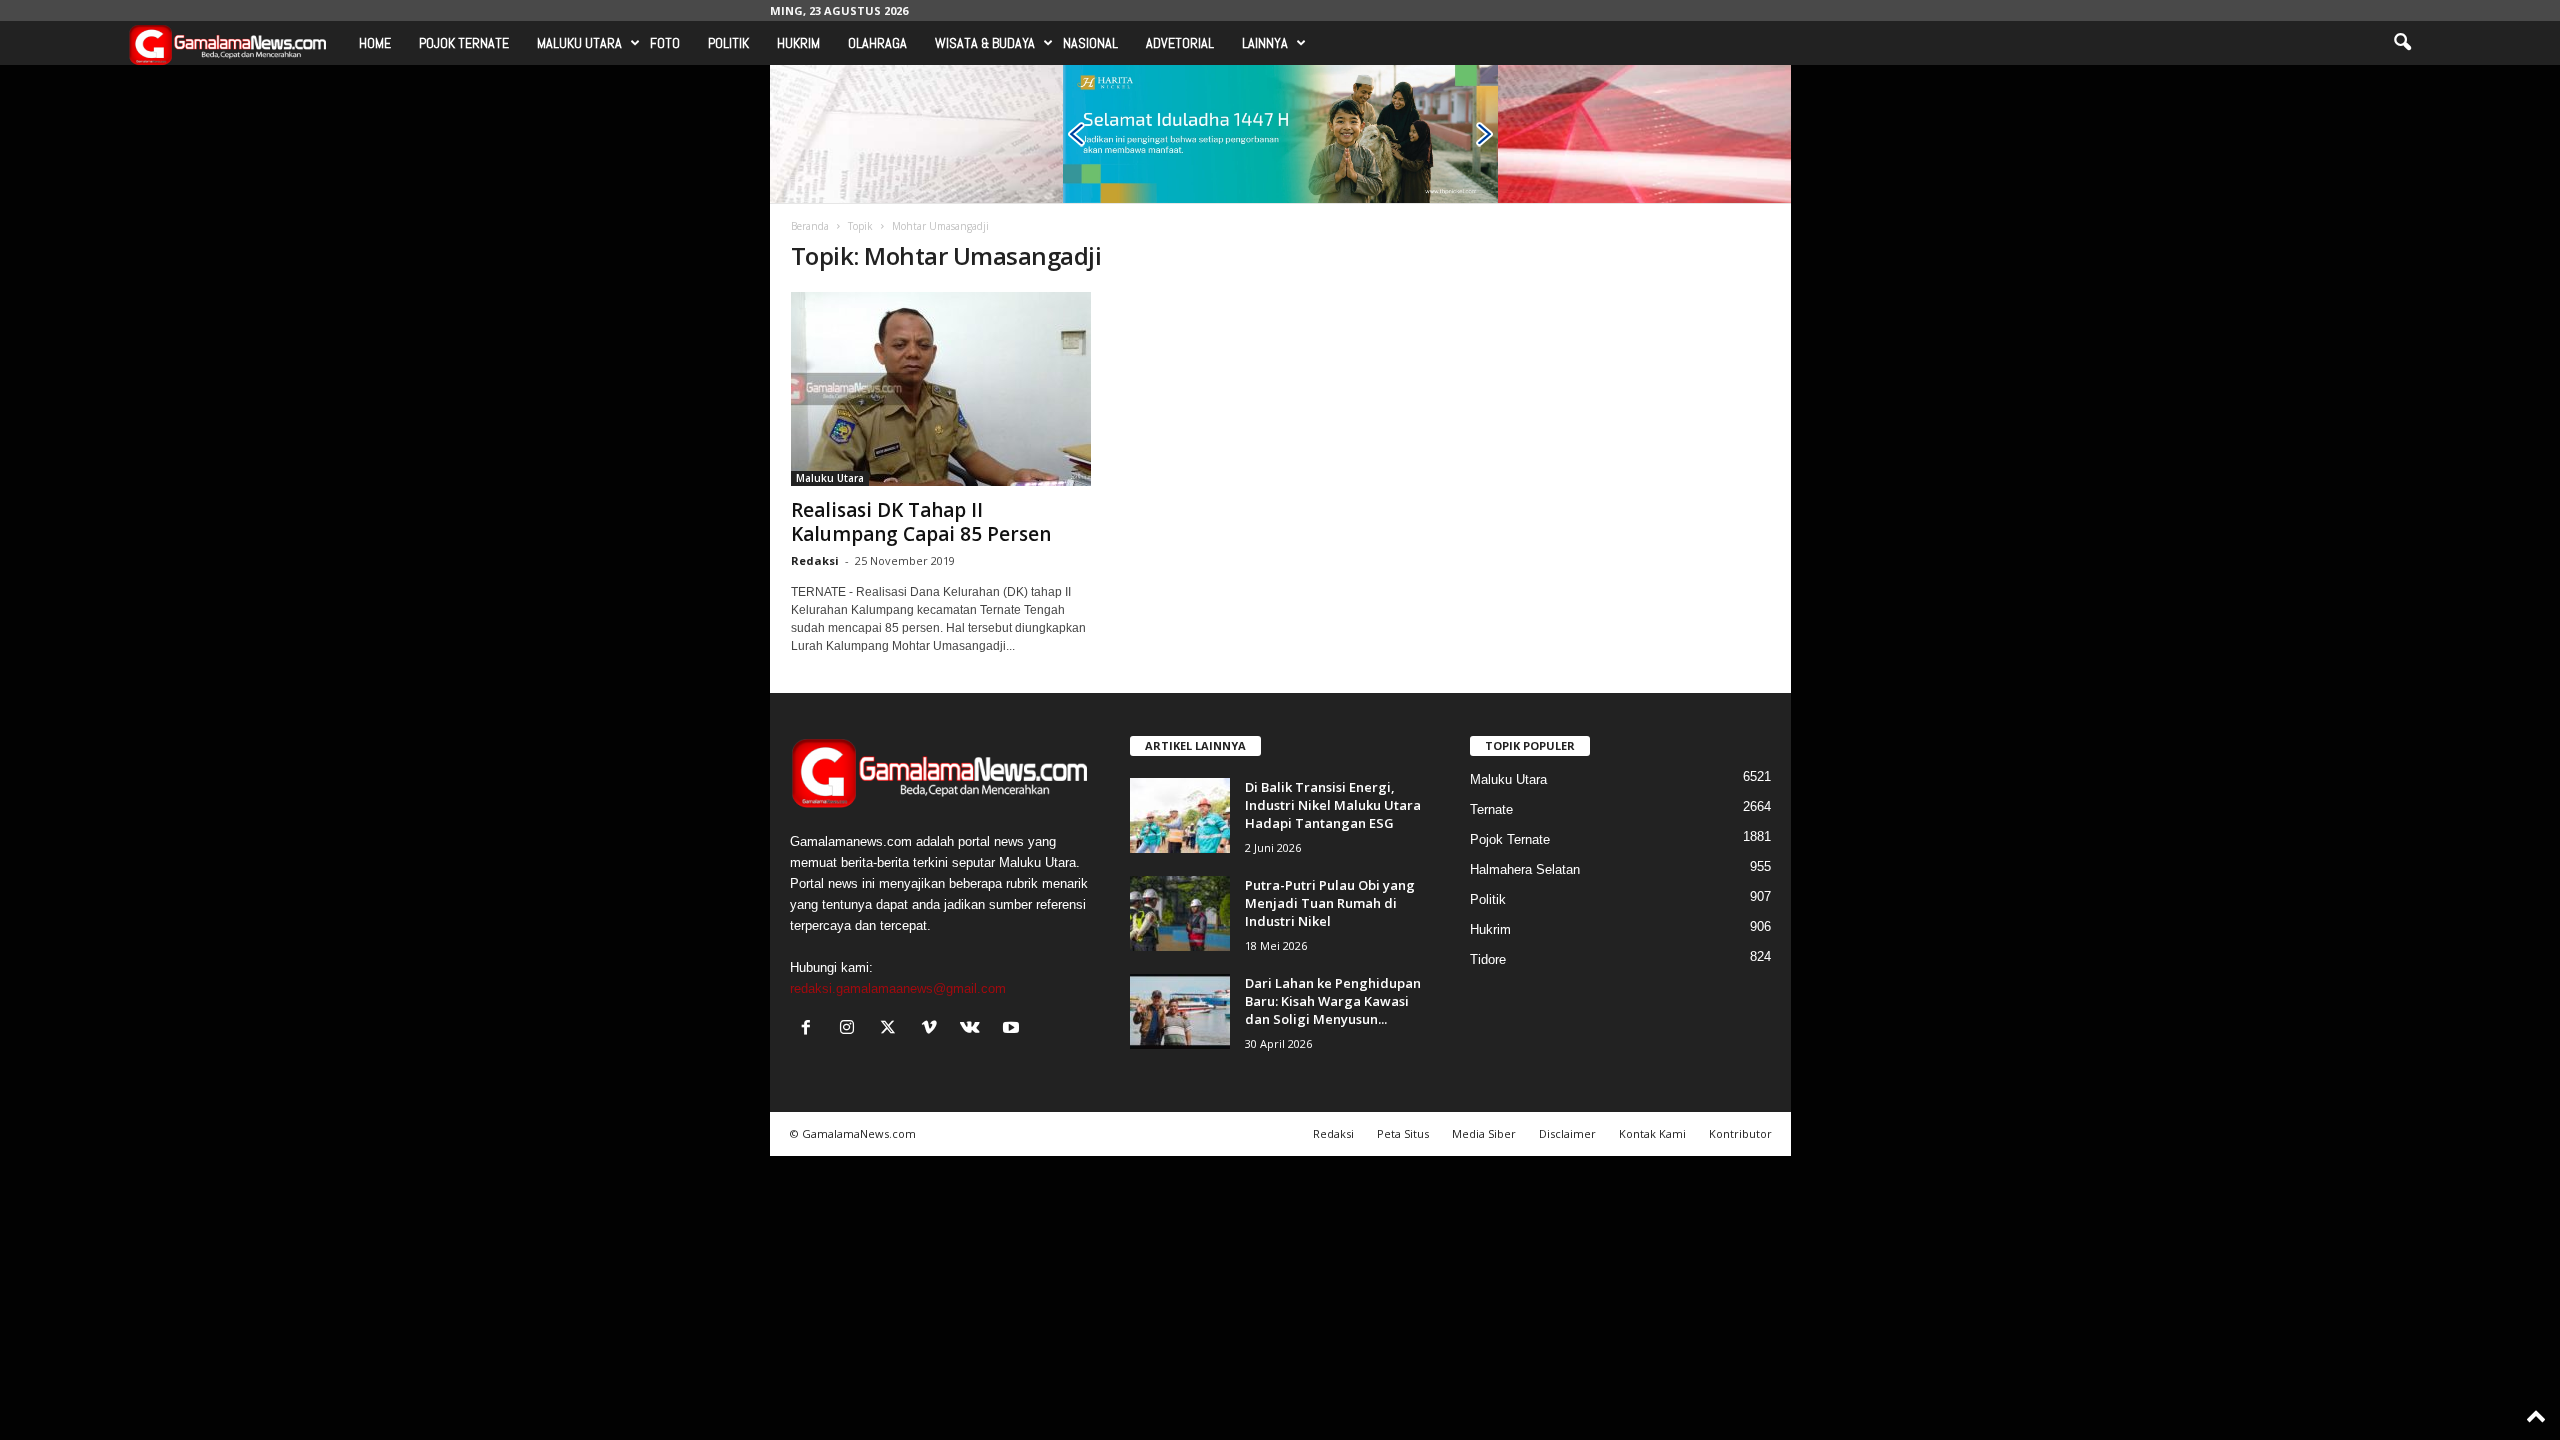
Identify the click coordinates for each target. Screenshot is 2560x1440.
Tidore (1488, 959)
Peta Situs (1403, 1133)
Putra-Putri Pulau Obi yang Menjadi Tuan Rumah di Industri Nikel (1330, 903)
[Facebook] (810, 1029)
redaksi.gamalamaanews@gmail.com (898, 988)
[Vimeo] (933, 1029)
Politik (728, 43)
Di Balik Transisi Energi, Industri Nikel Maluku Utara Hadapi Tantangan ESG (1333, 805)
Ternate (1491, 809)
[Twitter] (892, 1029)
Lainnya (1265, 43)
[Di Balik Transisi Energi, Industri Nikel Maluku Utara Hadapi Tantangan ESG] (1180, 815)
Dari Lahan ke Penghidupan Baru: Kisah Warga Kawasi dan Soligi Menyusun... (1333, 1001)
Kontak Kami (1652, 1133)
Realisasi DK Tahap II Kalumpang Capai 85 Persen (921, 522)
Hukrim (798, 43)
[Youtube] (1013, 1029)
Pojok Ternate (464, 43)
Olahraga (877, 43)
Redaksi (815, 560)
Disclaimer (1567, 1133)
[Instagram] (851, 1029)
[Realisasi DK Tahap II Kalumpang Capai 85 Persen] (941, 389)
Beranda (810, 226)
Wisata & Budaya (985, 43)
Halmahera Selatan (1525, 869)
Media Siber (1484, 1133)
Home (375, 43)
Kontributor (1740, 1133)
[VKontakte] (974, 1029)
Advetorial (1180, 43)
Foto (665, 43)
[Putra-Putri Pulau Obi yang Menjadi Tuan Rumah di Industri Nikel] (1180, 913)
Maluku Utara (579, 43)
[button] (2402, 43)
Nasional (1090, 43)
